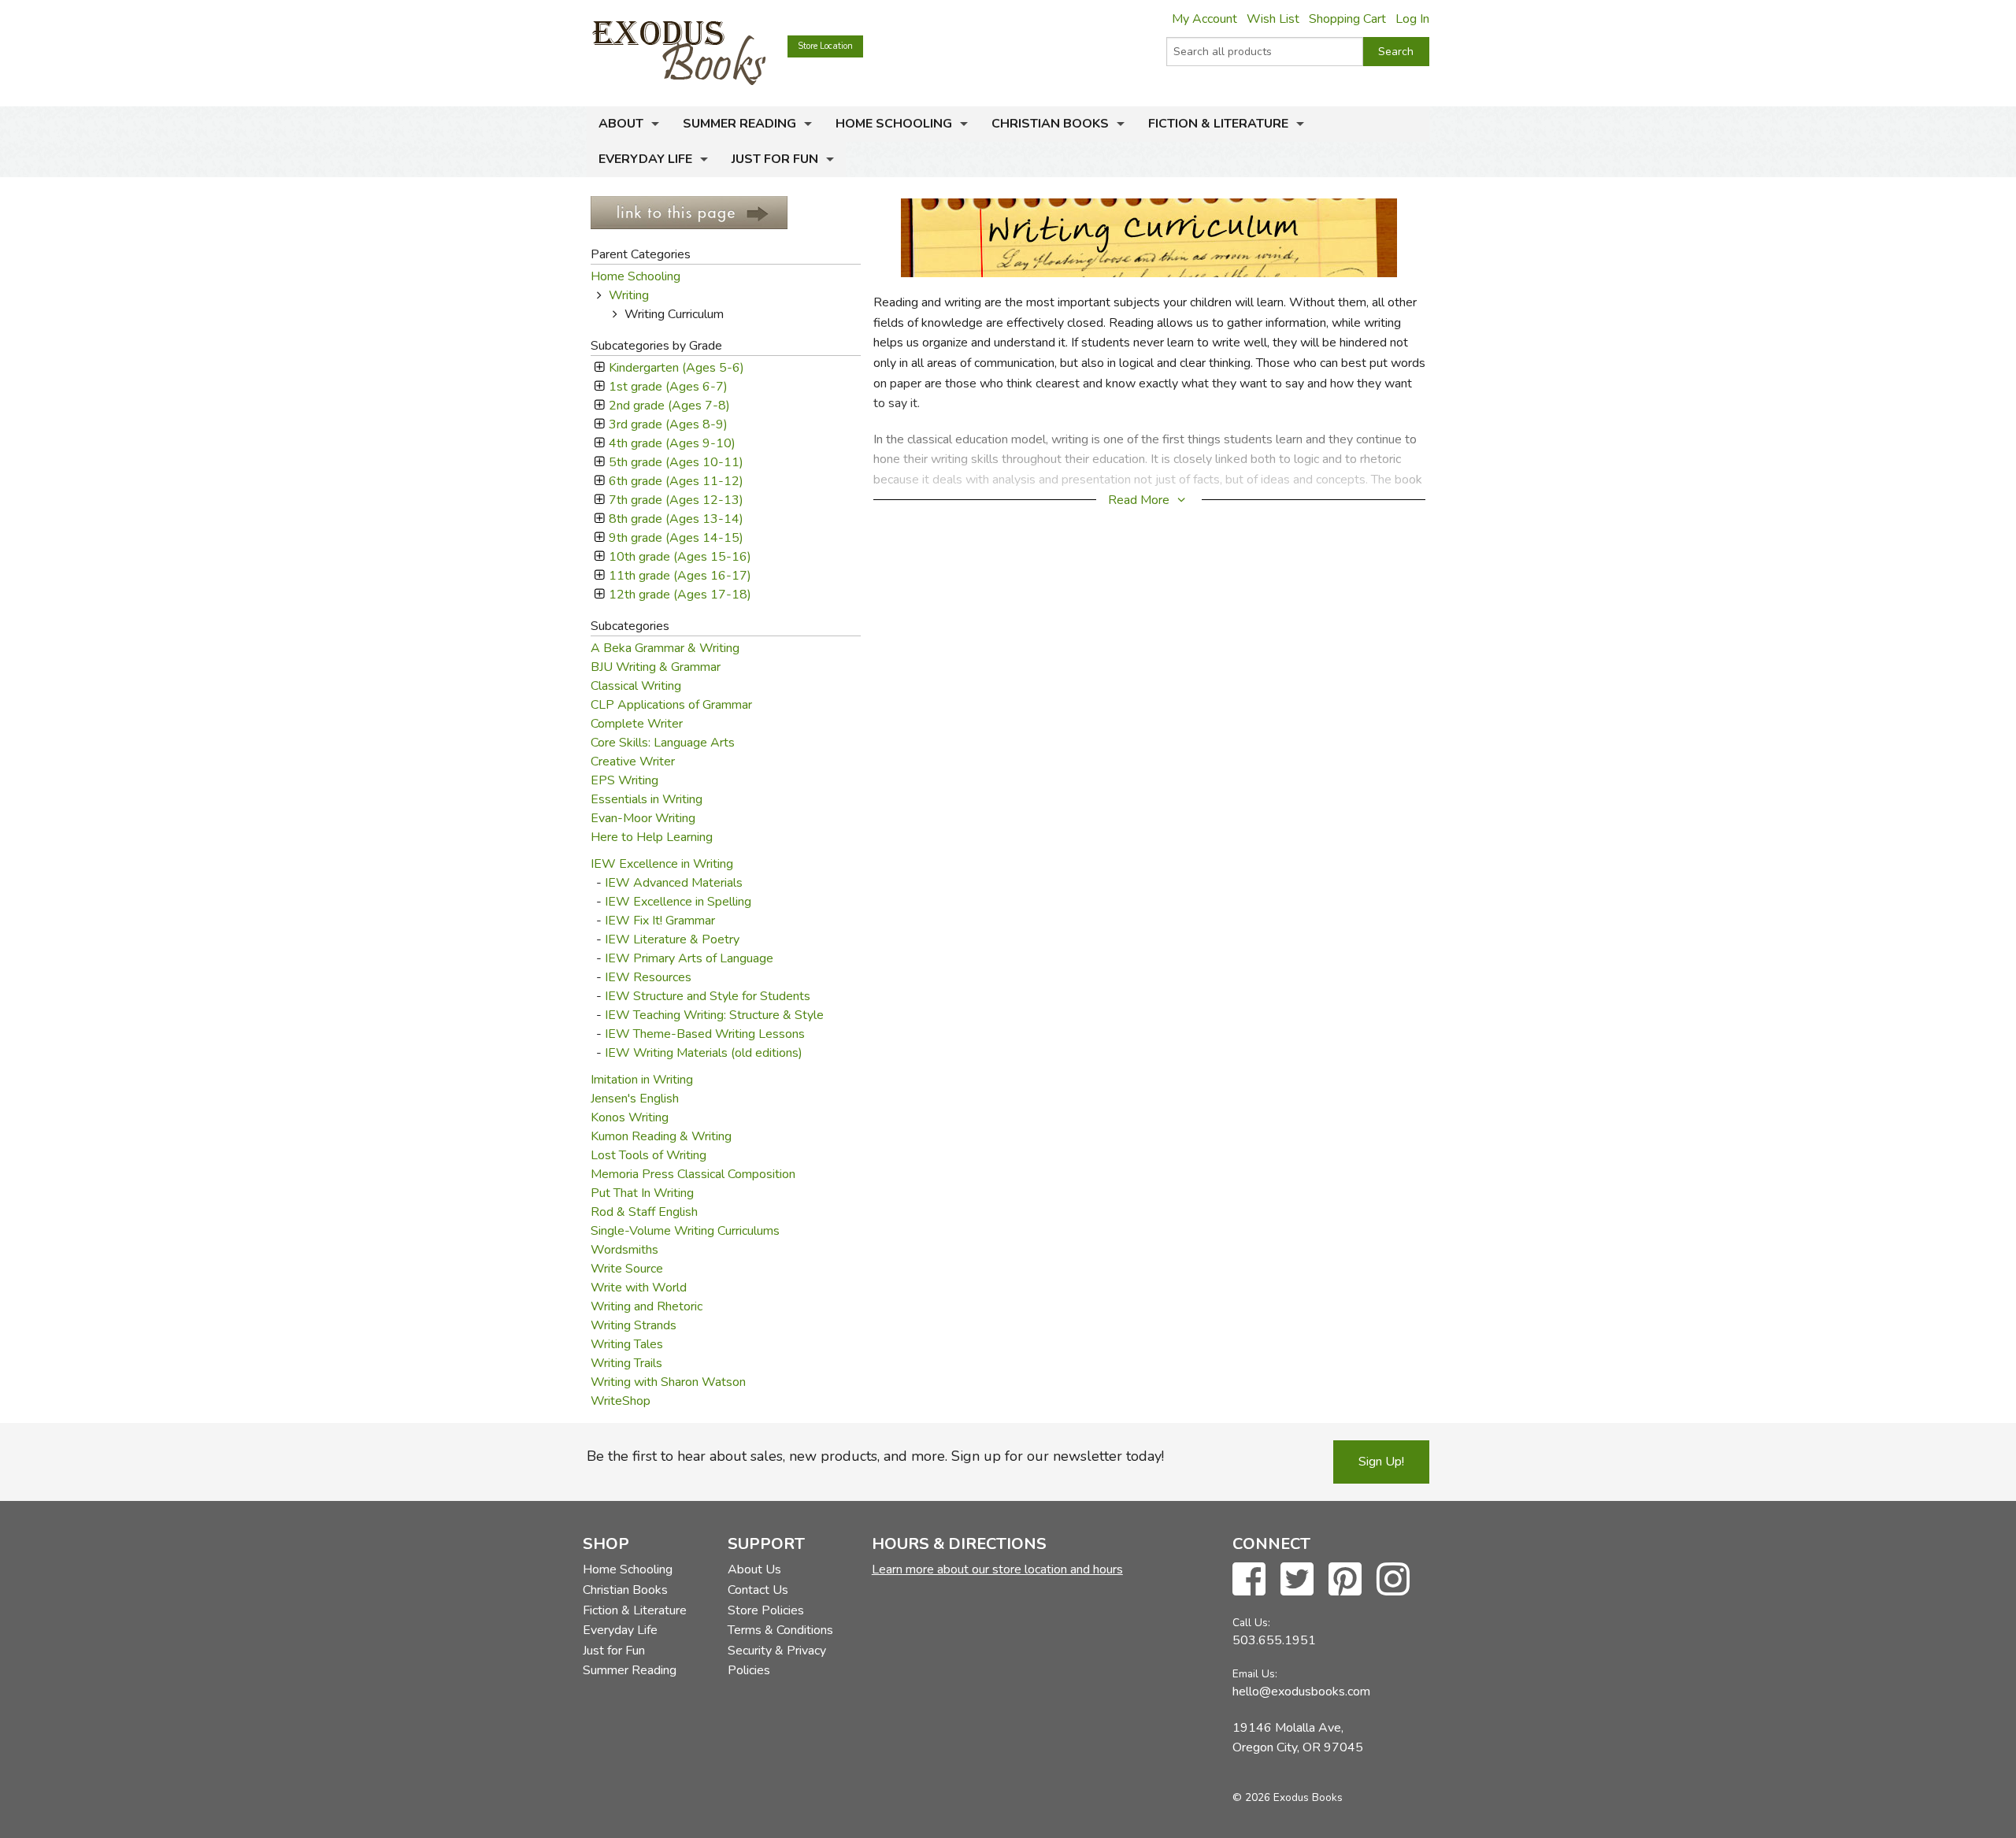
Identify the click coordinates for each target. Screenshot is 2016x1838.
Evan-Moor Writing (643, 818)
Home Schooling (894, 124)
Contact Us (758, 1590)
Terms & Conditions (780, 1630)
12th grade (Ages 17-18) (680, 595)
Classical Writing (636, 686)
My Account (1204, 19)
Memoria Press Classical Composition (693, 1174)
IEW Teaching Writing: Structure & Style (714, 1015)
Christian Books (1050, 124)
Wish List (1273, 19)
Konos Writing (630, 1117)
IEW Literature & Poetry (672, 939)
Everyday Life (645, 159)
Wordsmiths (624, 1250)
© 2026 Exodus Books (1288, 1797)
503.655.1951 (1274, 1640)
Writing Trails (626, 1363)
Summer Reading (739, 124)
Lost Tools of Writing (649, 1155)
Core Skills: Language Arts (663, 743)
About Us (754, 1569)
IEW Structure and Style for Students (708, 996)
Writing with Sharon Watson (668, 1382)
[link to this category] (689, 212)
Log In (1412, 19)
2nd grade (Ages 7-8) (669, 406)
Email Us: (1255, 1674)
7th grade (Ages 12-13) (676, 500)
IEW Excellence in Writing (662, 864)
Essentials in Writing (647, 799)
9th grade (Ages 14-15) (676, 538)
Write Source (627, 1269)
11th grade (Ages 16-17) (680, 576)
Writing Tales (627, 1344)
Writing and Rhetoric (647, 1306)
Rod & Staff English (644, 1212)
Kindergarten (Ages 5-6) (676, 368)
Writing (629, 295)
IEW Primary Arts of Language (689, 958)
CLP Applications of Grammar (671, 705)
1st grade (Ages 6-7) (668, 387)
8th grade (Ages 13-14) (676, 519)
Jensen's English (635, 1099)
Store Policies (766, 1610)
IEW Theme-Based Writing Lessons (705, 1034)
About (621, 124)
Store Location (825, 46)
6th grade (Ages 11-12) (676, 481)
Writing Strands (634, 1325)
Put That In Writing (642, 1193)
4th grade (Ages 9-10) (672, 443)
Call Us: (1251, 1623)
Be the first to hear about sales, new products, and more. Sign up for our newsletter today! (875, 1456)
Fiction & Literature (1218, 124)
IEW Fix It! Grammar (660, 921)
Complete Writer (637, 724)
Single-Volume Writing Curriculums (685, 1231)
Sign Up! (1381, 1462)
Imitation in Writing (642, 1080)
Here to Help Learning (652, 837)
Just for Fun (775, 159)
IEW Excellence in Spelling (678, 902)
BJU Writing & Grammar (656, 667)
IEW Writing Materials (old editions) (704, 1053)
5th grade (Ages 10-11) (676, 462)
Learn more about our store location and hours (997, 1569)
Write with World (639, 1288)
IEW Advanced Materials (674, 883)
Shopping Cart (1347, 19)
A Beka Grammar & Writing (665, 648)
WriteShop (621, 1401)
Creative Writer (633, 762)
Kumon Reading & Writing (661, 1136)
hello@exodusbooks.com (1301, 1692)
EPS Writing (624, 780)
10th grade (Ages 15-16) (680, 557)
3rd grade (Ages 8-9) (668, 424)
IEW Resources (648, 977)
